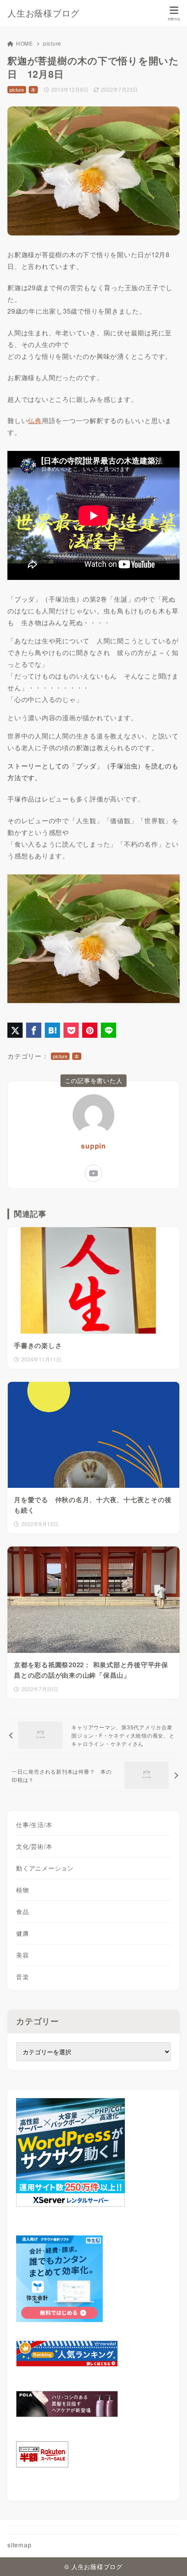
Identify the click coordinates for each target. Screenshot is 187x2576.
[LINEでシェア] (109, 1030)
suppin (93, 1146)
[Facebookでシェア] (34, 1030)
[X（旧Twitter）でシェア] (15, 1030)
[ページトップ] (170, 2559)
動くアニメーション (45, 1868)
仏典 (35, 420)
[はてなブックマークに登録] (52, 1030)
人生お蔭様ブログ (43, 13)
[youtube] (93, 1173)
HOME (25, 43)
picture (52, 43)
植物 (23, 1890)
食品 (23, 1911)
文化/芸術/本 (34, 1846)
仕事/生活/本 (34, 1824)
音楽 (23, 1977)
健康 (23, 1933)
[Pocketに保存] (71, 1030)
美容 (23, 1955)
